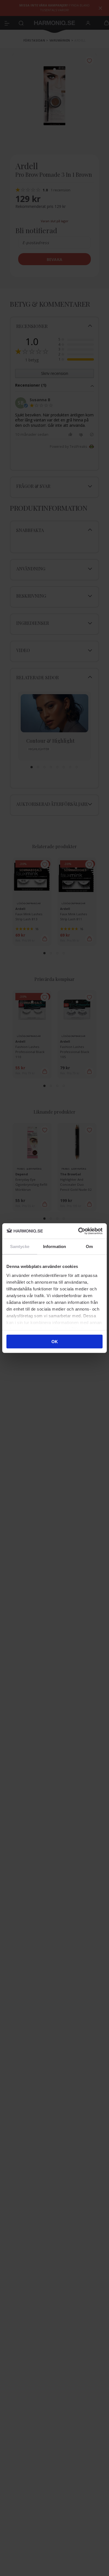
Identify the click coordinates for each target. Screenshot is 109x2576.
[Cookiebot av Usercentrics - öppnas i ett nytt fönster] (78, 1231)
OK (55, 1342)
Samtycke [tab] (20, 1246)
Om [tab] (89, 1246)
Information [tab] (54, 1246)
